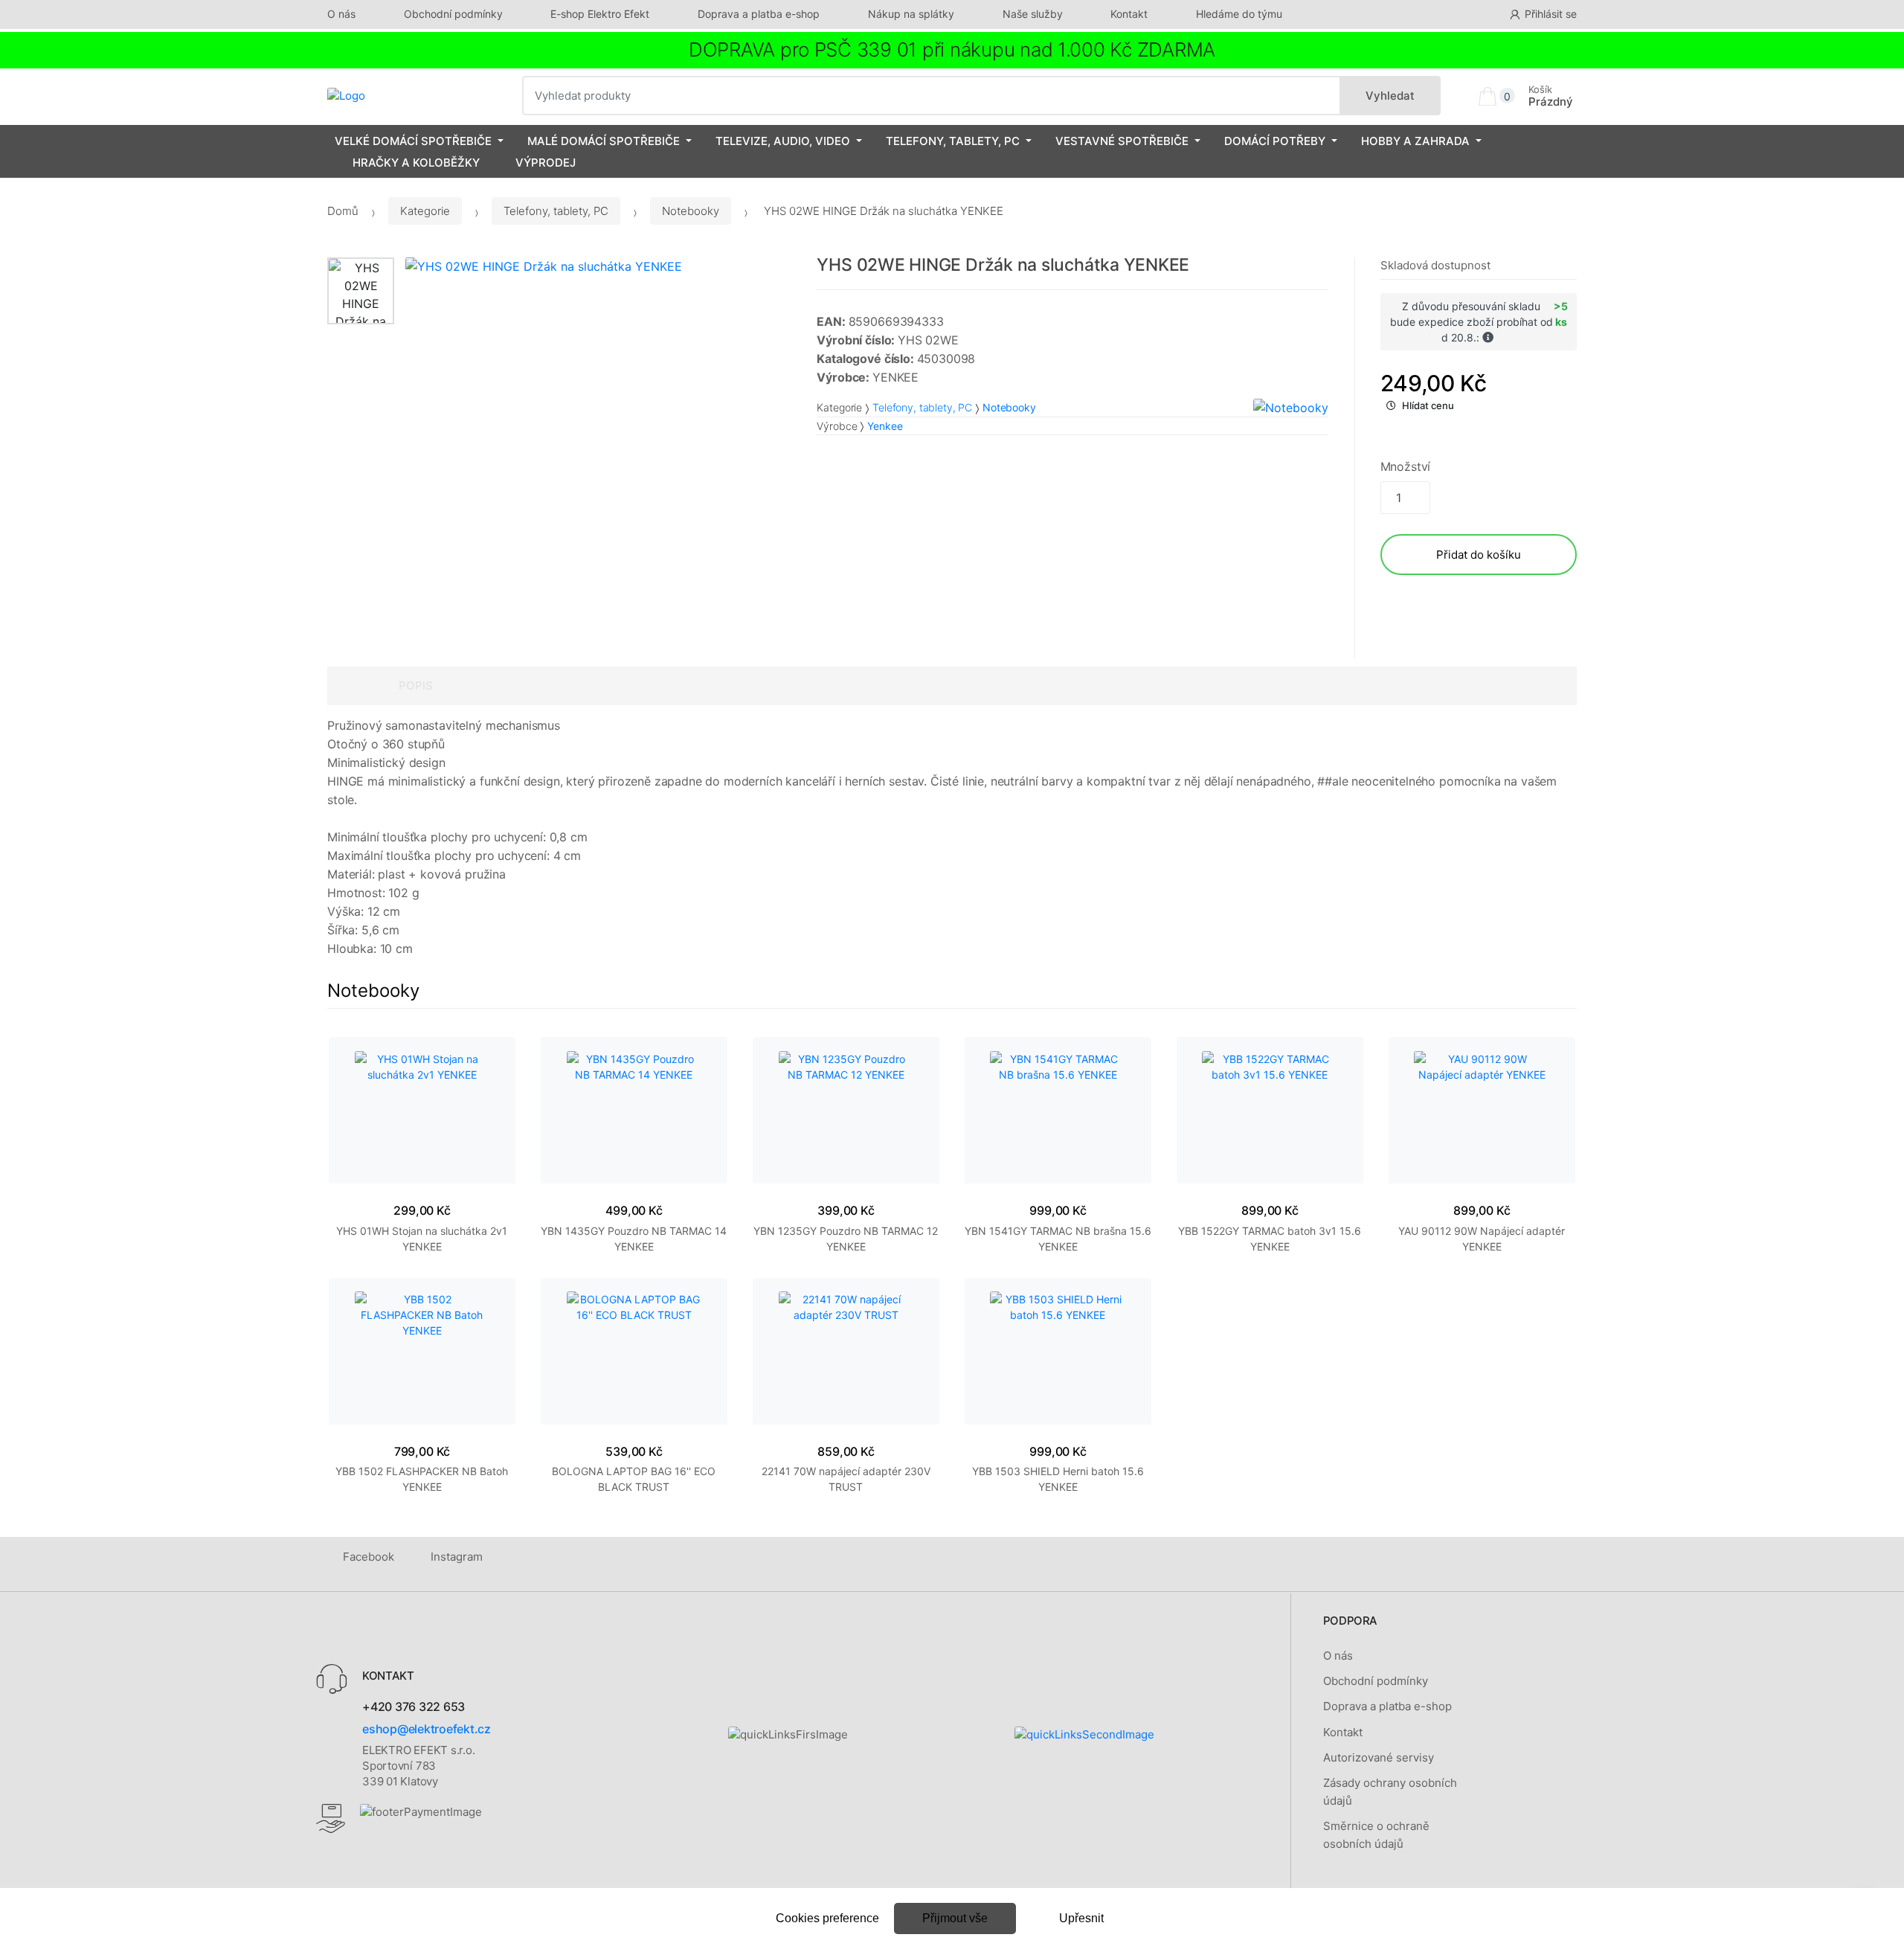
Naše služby (1033, 14)
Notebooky (691, 211)
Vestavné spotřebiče (1122, 141)
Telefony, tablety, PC (953, 141)
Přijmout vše (955, 1918)
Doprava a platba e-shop (759, 14)
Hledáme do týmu (1239, 14)
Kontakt (1129, 14)
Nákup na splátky (911, 14)
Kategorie (425, 211)
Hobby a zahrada (1415, 141)
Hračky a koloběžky (416, 163)
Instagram (457, 1557)
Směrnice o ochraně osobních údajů (1376, 1835)
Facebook (369, 1557)
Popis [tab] (416, 685)
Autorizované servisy (1379, 1757)
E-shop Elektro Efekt (600, 14)
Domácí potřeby (1275, 141)
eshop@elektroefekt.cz (427, 1729)
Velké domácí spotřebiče (413, 141)
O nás (341, 14)
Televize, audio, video (783, 141)
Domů (343, 211)
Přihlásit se (1551, 14)
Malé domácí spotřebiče (604, 141)
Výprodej (546, 163)
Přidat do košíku (1479, 555)
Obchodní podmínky (453, 14)
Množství (1406, 466)
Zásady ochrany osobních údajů (1390, 1792)
